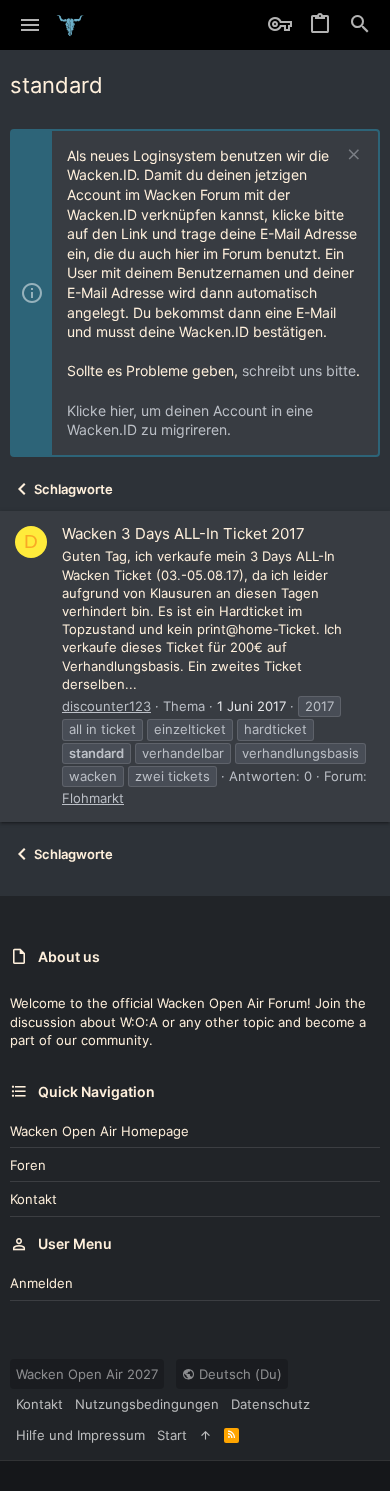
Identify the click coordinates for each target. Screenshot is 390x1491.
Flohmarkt (93, 798)
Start (172, 1435)
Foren (28, 1165)
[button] (30, 25)
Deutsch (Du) (238, 1374)
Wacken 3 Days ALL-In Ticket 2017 (183, 533)
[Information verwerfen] (351, 156)
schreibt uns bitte (299, 370)
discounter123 (106, 706)
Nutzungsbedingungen (147, 1404)
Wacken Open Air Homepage (99, 1131)
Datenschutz (270, 1404)
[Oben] (205, 1435)
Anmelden (41, 1283)
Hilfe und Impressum (80, 1435)
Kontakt (33, 1199)
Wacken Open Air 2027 (87, 1374)
